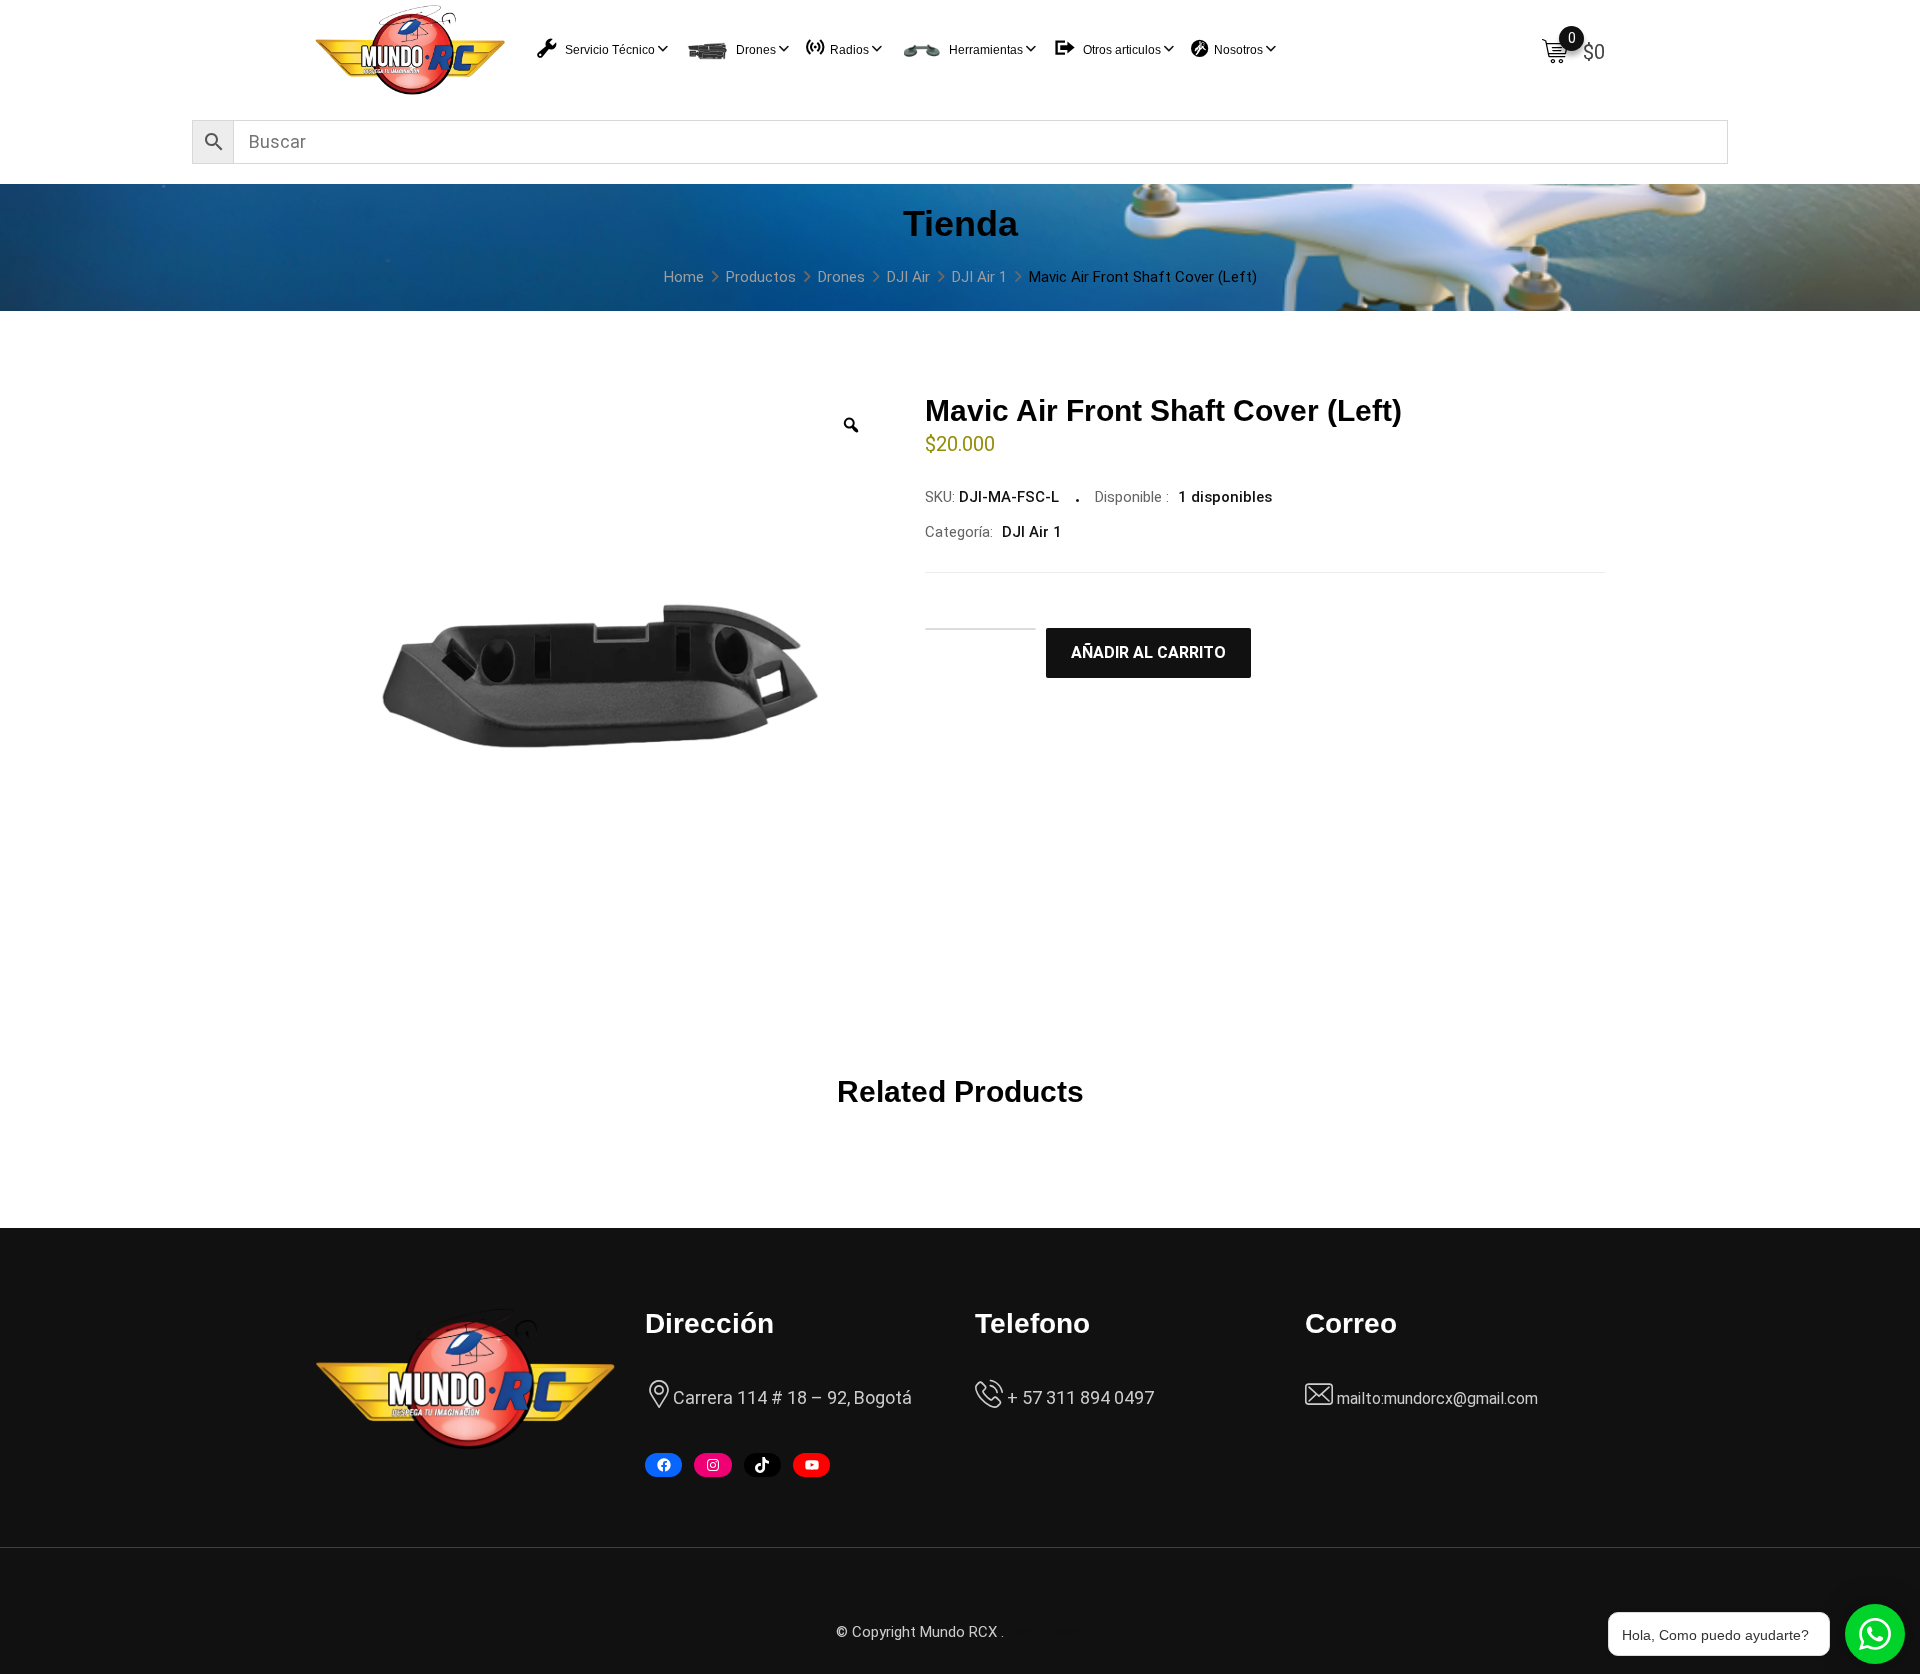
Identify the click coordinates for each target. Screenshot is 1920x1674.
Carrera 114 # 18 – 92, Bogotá (792, 1397)
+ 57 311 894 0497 (1078, 1397)
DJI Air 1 (1032, 532)
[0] (1555, 50)
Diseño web (1046, 1632)
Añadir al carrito (1148, 652)
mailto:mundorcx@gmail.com (1437, 1398)
